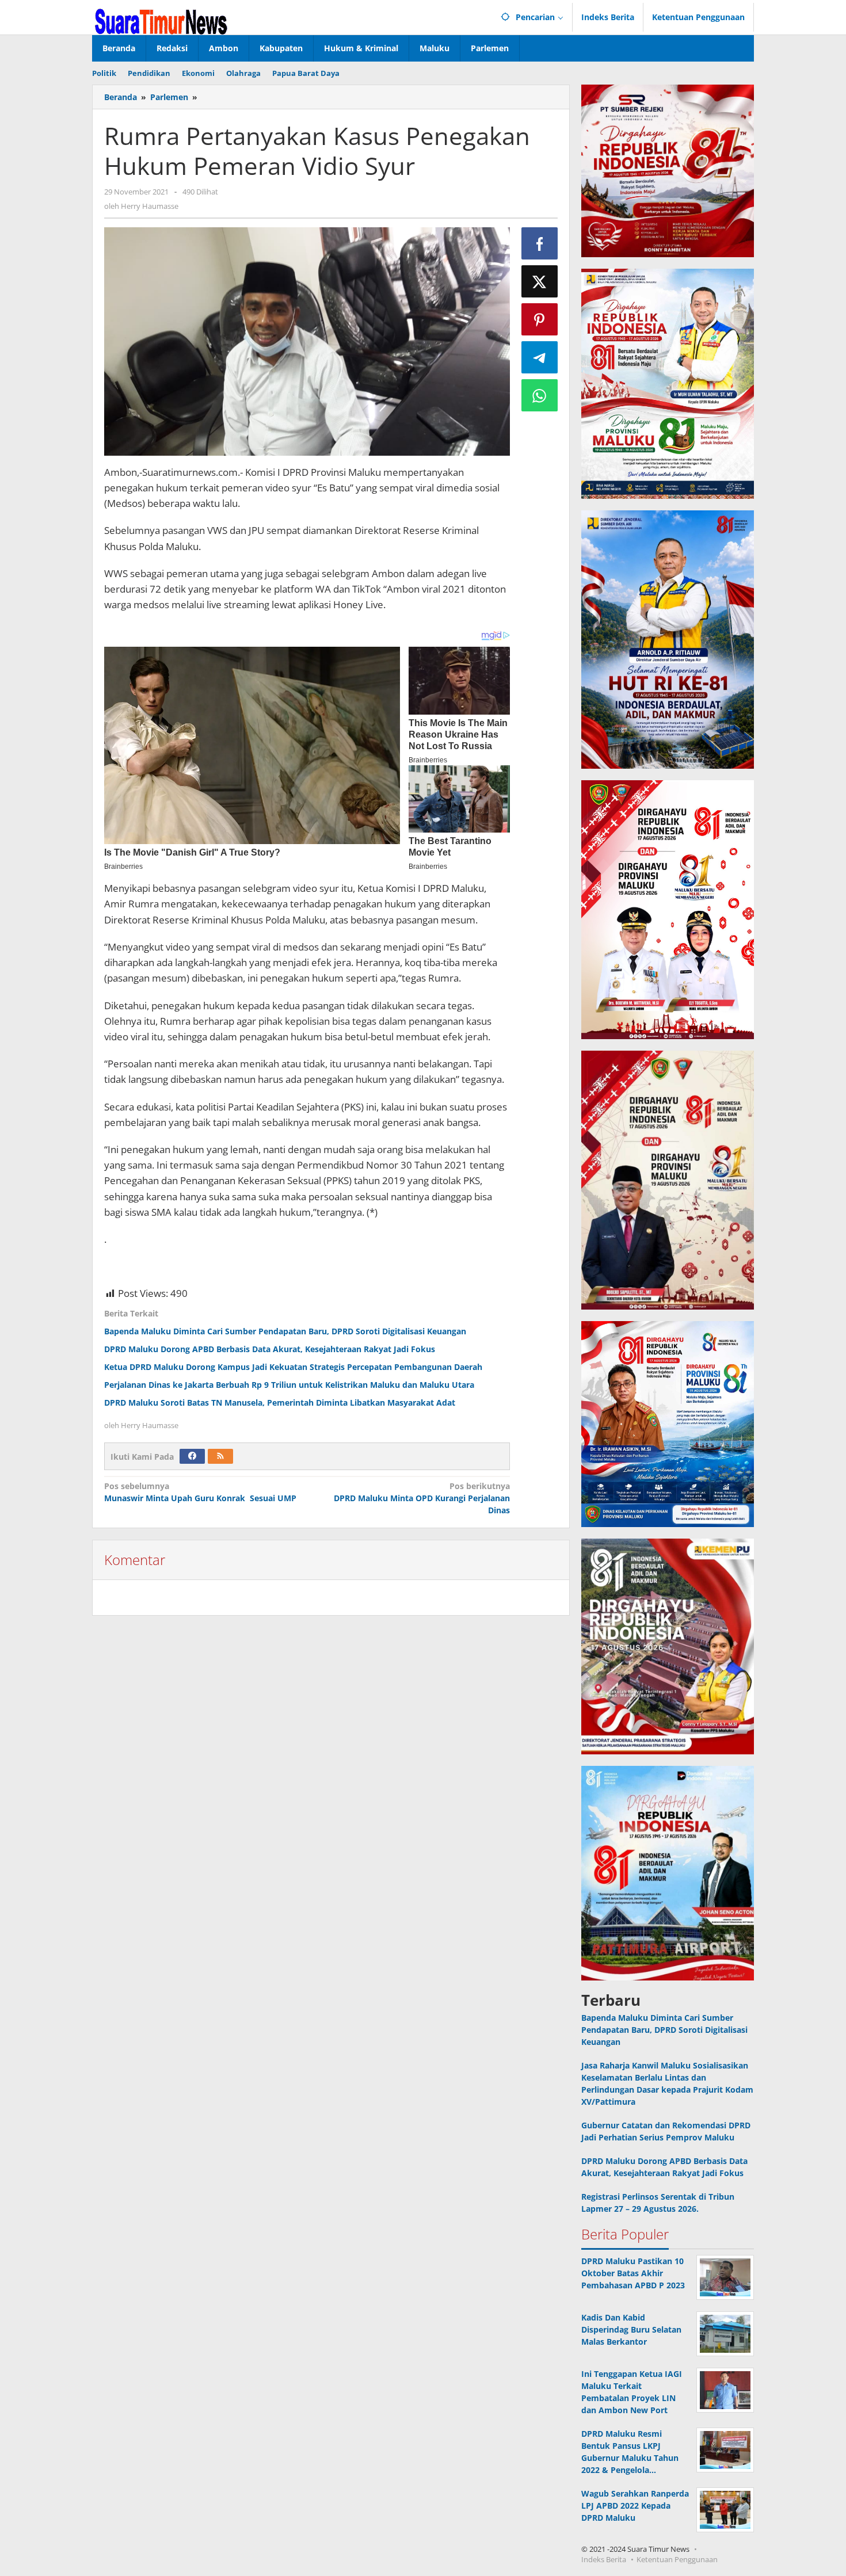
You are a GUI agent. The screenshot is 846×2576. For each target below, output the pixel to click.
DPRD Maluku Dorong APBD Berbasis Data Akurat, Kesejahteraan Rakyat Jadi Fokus (270, 1349)
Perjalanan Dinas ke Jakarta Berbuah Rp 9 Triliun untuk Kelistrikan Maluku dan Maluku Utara (289, 1385)
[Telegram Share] (540, 357)
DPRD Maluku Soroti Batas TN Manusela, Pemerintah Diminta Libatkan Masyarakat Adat (280, 1403)
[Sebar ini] (540, 243)
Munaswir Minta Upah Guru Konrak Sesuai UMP (200, 1492)
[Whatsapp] (540, 395)
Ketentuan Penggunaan (677, 2559)
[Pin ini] (540, 319)
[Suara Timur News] (161, 20)
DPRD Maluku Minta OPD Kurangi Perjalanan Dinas (420, 1498)
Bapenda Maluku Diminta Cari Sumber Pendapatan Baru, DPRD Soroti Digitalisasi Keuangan (285, 1331)
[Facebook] (192, 1456)
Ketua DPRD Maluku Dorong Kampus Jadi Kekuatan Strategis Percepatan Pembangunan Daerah (293, 1367)
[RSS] (220, 1456)
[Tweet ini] (540, 281)
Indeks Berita (604, 2559)
